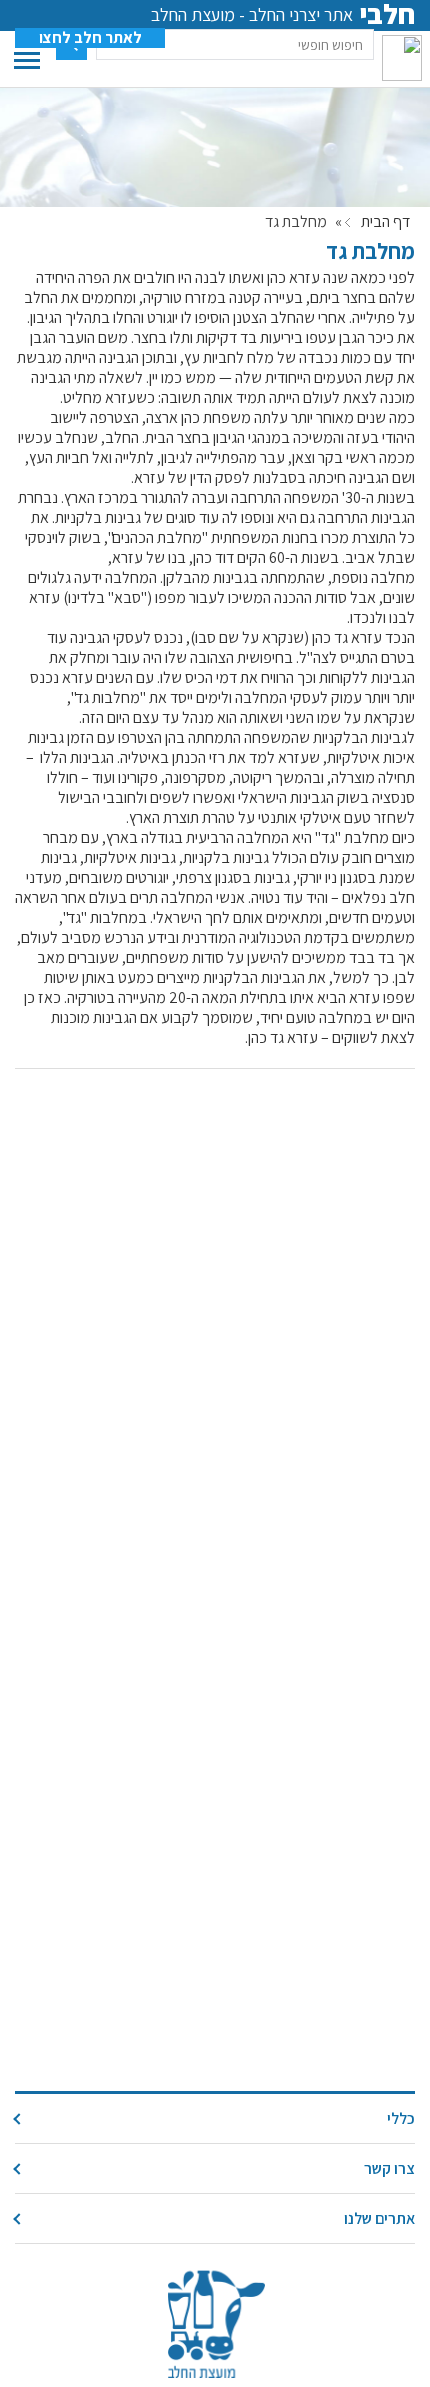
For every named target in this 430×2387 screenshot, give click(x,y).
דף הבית (385, 222)
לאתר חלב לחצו (90, 38)
